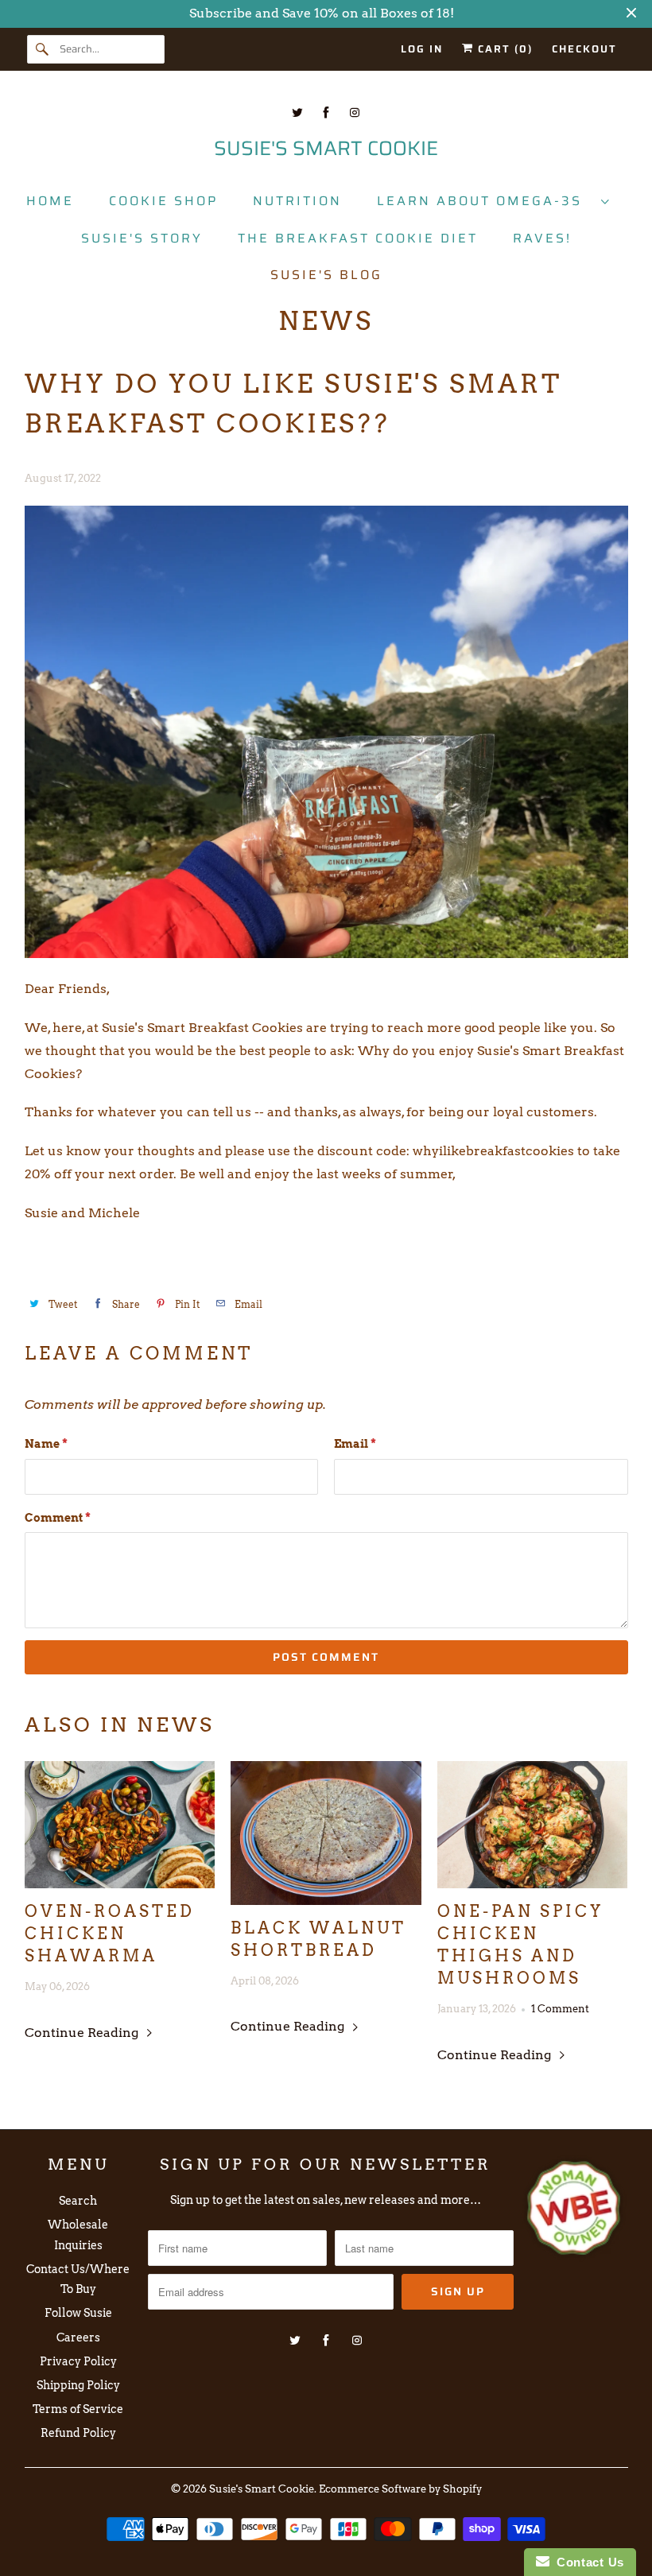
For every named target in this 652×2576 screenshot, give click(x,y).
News (326, 321)
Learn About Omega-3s (485, 201)
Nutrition (297, 201)
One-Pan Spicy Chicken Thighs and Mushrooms (520, 1945)
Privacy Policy (78, 2361)
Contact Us (587, 2562)
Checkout (584, 49)
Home (50, 201)
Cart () (503, 49)
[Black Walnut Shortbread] (326, 1833)
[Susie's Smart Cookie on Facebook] (326, 113)
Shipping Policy (78, 2385)
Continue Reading (83, 2033)
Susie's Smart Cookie (262, 2489)
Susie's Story (142, 238)
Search (78, 2201)
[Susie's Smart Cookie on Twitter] (297, 113)
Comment (58, 1518)
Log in (422, 49)
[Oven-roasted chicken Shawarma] (120, 1825)
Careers (78, 2337)
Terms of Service (78, 2409)
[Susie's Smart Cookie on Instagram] (355, 113)
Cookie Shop (163, 201)
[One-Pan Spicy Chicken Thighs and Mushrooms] (533, 1825)
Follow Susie (78, 2313)
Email (355, 1444)
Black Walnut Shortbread (318, 1939)
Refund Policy (78, 2433)
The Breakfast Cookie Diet (358, 238)
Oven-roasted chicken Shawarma (110, 1934)
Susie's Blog (326, 275)
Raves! (542, 238)
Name (46, 1444)
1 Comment (560, 2008)
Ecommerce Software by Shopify (400, 2489)
